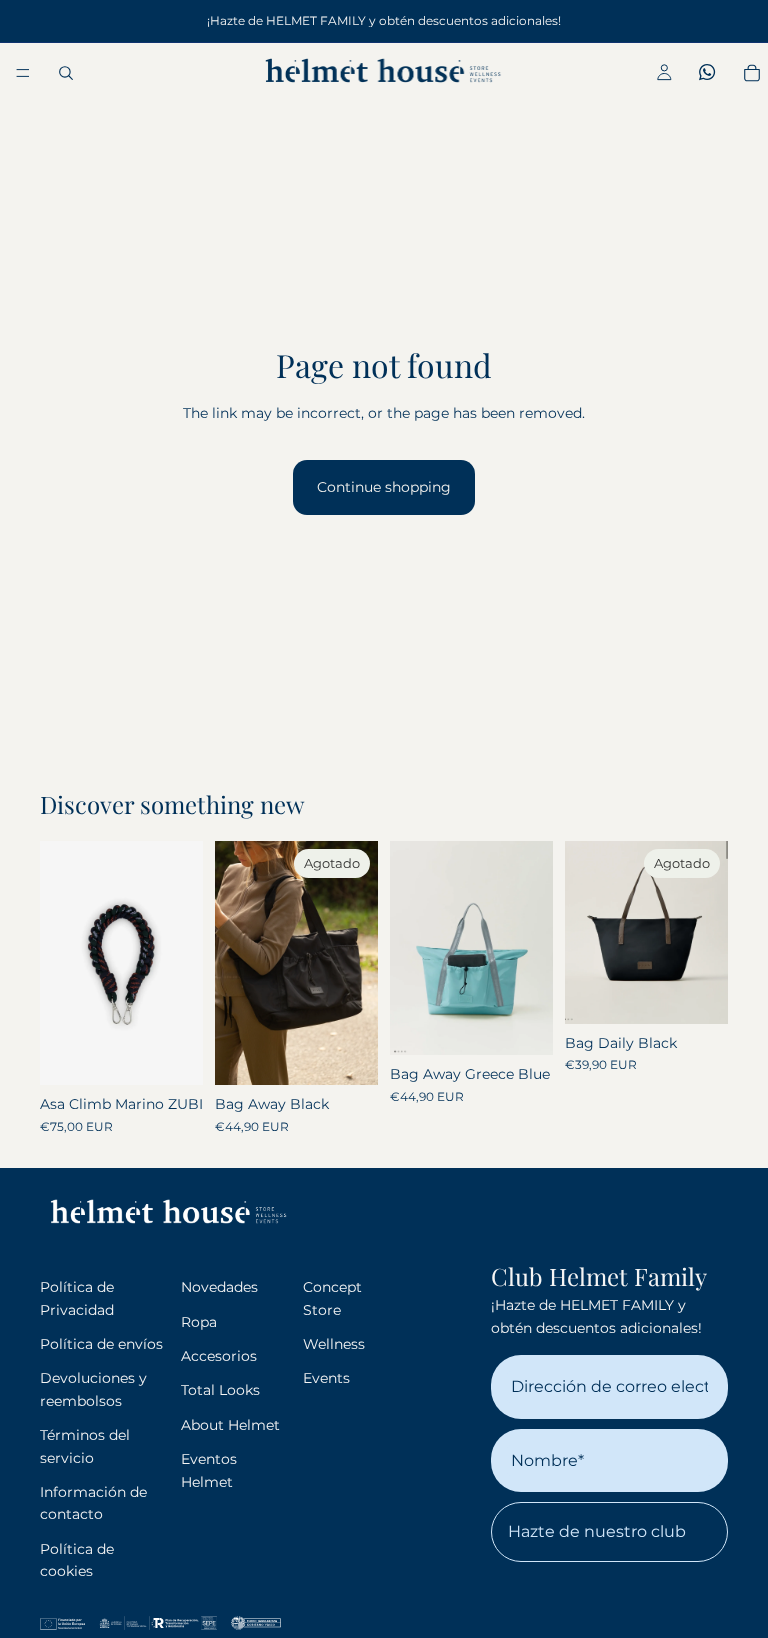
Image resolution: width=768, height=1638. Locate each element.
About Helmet (230, 1425)
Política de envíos (101, 1344)
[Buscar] (66, 73)
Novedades (219, 1287)
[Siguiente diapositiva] (356, 963)
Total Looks (220, 1390)
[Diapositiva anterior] (237, 963)
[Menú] (23, 73)
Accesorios (219, 1356)
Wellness (334, 1344)
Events (326, 1378)
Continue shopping (384, 487)
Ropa (199, 1322)
